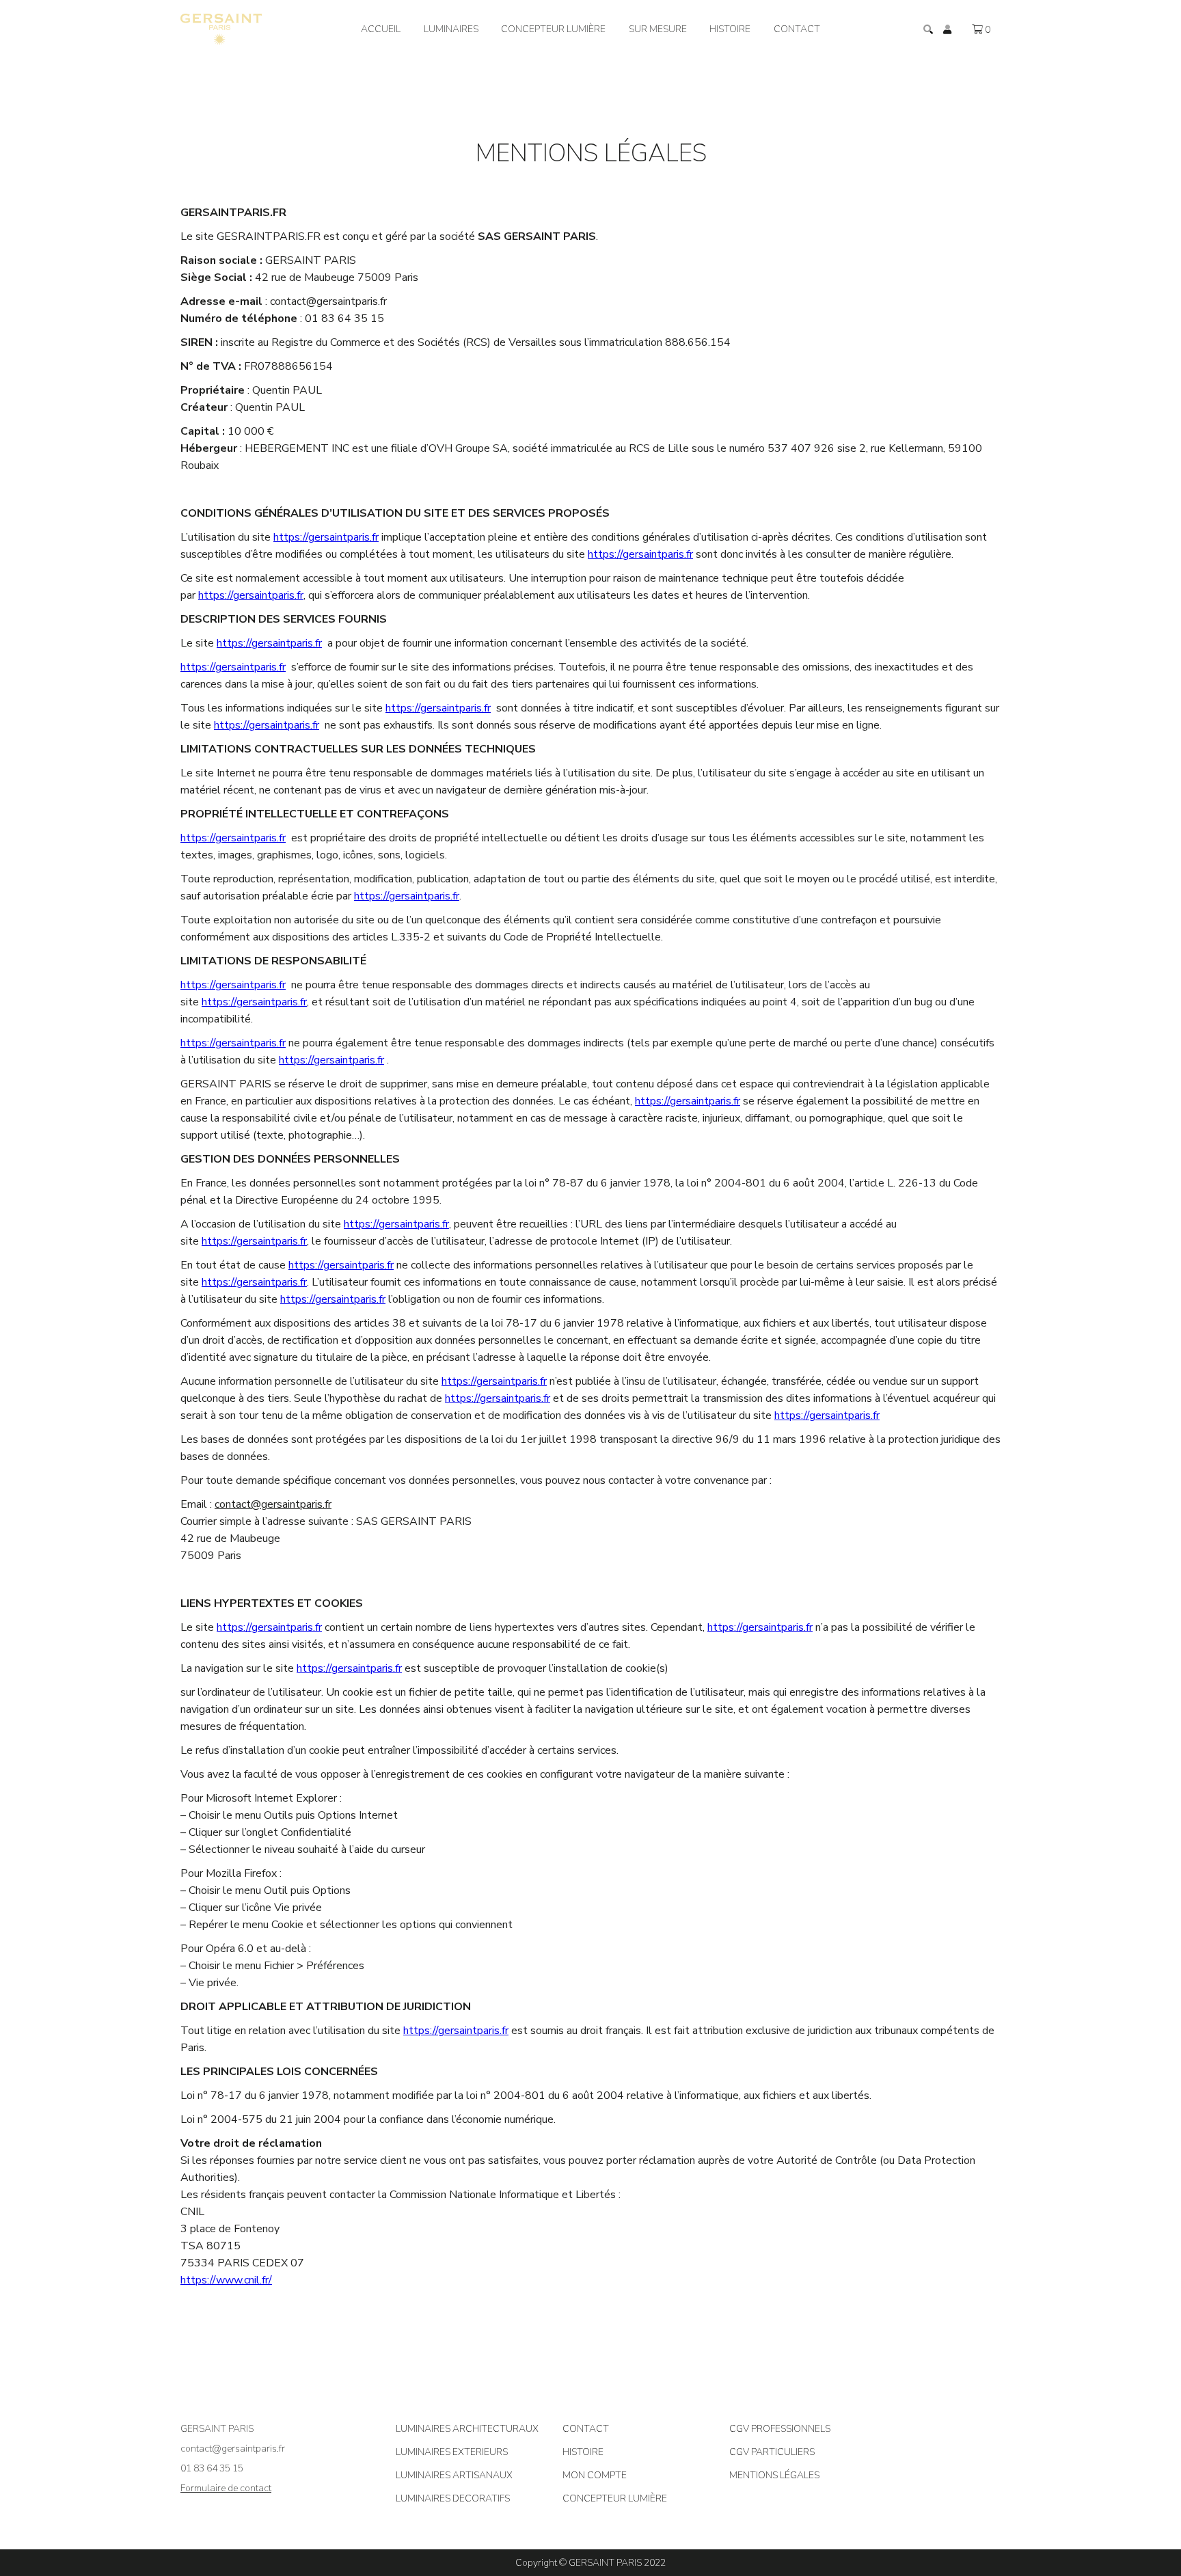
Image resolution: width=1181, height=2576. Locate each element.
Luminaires (451, 29)
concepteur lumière (553, 29)
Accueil (381, 29)
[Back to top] (1160, 2521)
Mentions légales (774, 2475)
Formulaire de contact (226, 2488)
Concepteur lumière (615, 2498)
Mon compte (595, 2475)
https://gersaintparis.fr (326, 537)
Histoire (730, 29)
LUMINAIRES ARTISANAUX (454, 2475)
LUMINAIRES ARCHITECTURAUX (467, 2429)
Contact (797, 29)
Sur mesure (658, 29)
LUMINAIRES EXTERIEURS (452, 2452)
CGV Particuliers (772, 2452)
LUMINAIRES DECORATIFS (453, 2498)
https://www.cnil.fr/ (226, 2280)
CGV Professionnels (780, 2429)
